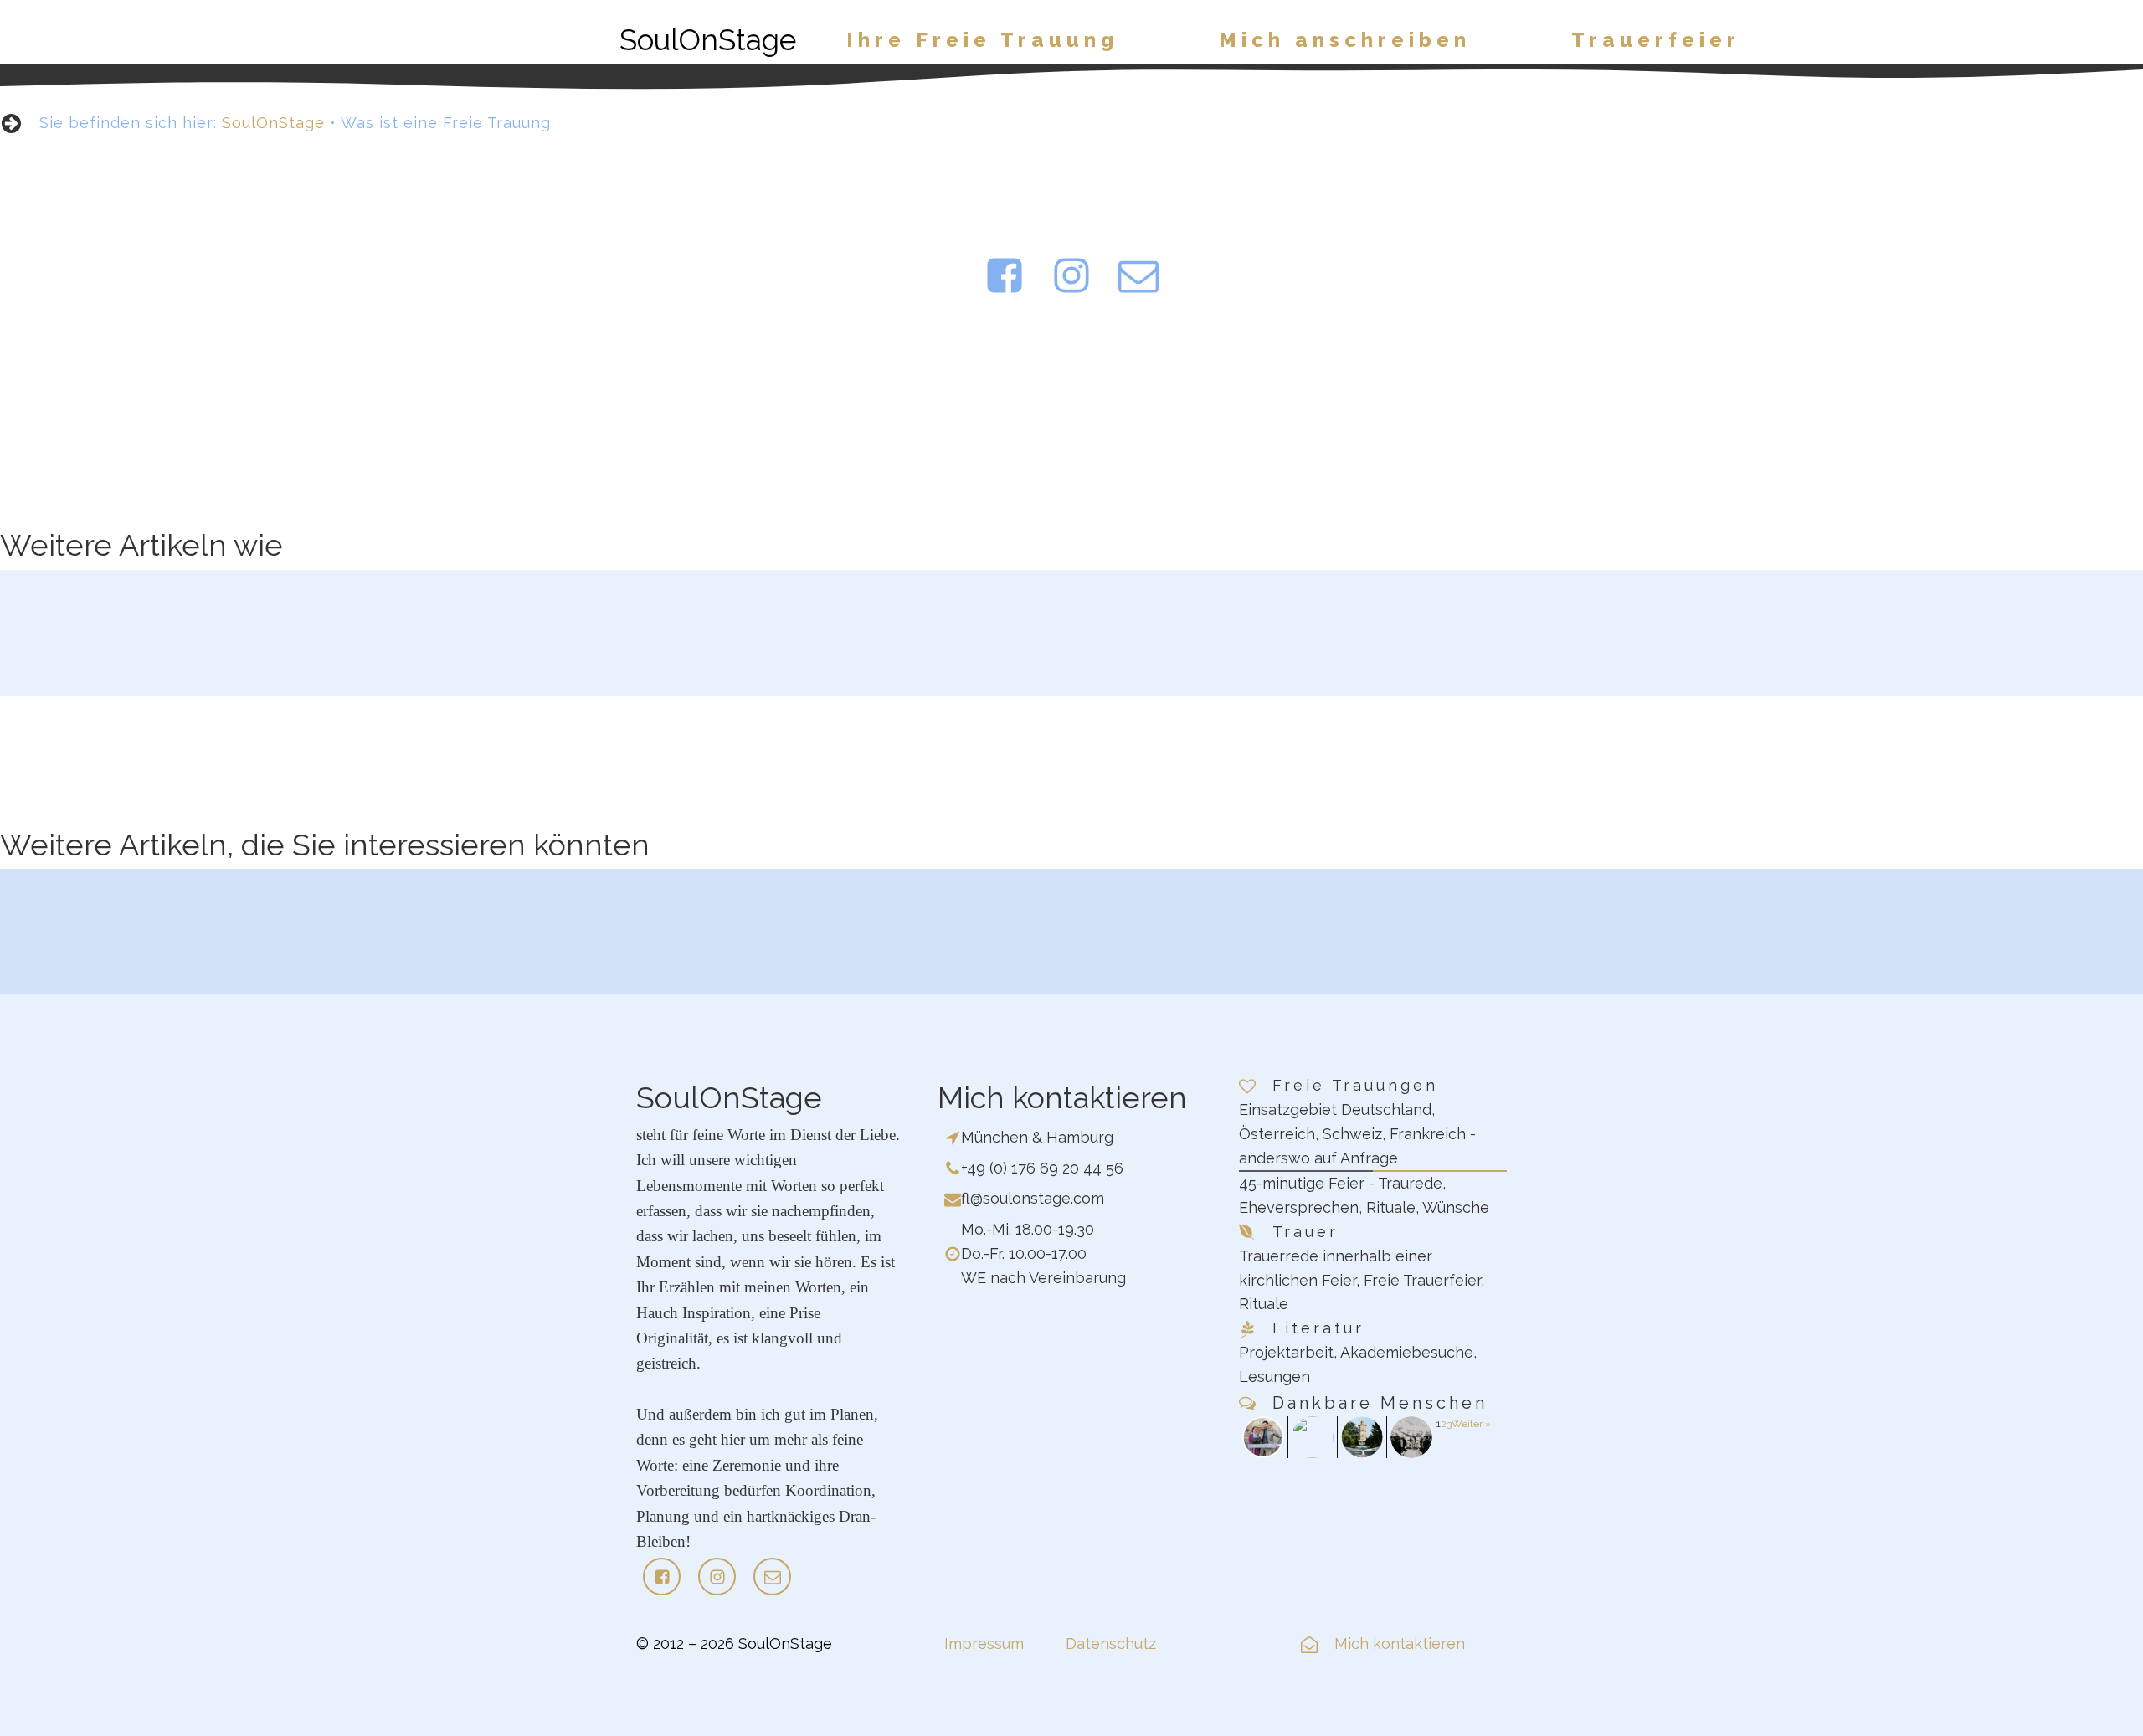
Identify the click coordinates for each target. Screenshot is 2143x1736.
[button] (982, 40)
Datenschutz (1111, 1644)
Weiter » (1471, 1424)
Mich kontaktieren (1400, 1644)
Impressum (984, 1644)
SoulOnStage (273, 123)
